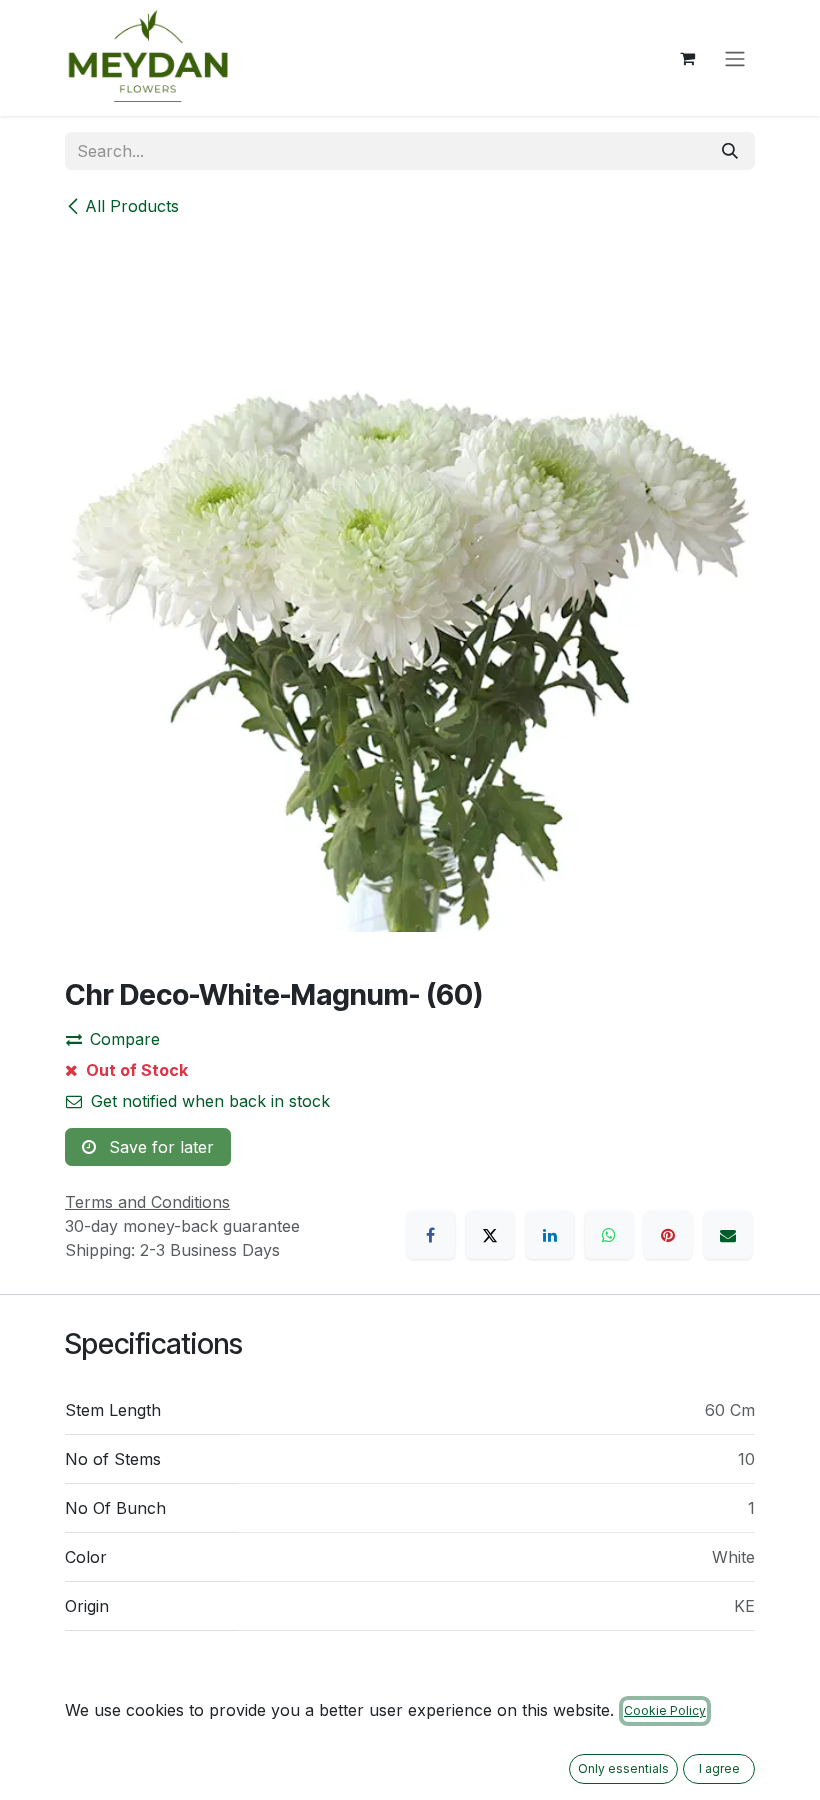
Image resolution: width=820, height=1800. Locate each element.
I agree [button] (719, 1768)
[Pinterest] (668, 1235)
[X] (490, 1235)
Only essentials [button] (623, 1768)
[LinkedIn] (550, 1235)
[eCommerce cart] (687, 58)
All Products (132, 206)
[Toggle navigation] (735, 58)
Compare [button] (125, 1039)
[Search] (730, 151)
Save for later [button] (159, 1147)
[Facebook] (431, 1235)
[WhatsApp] (609, 1235)
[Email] (728, 1235)
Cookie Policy (665, 1710)
